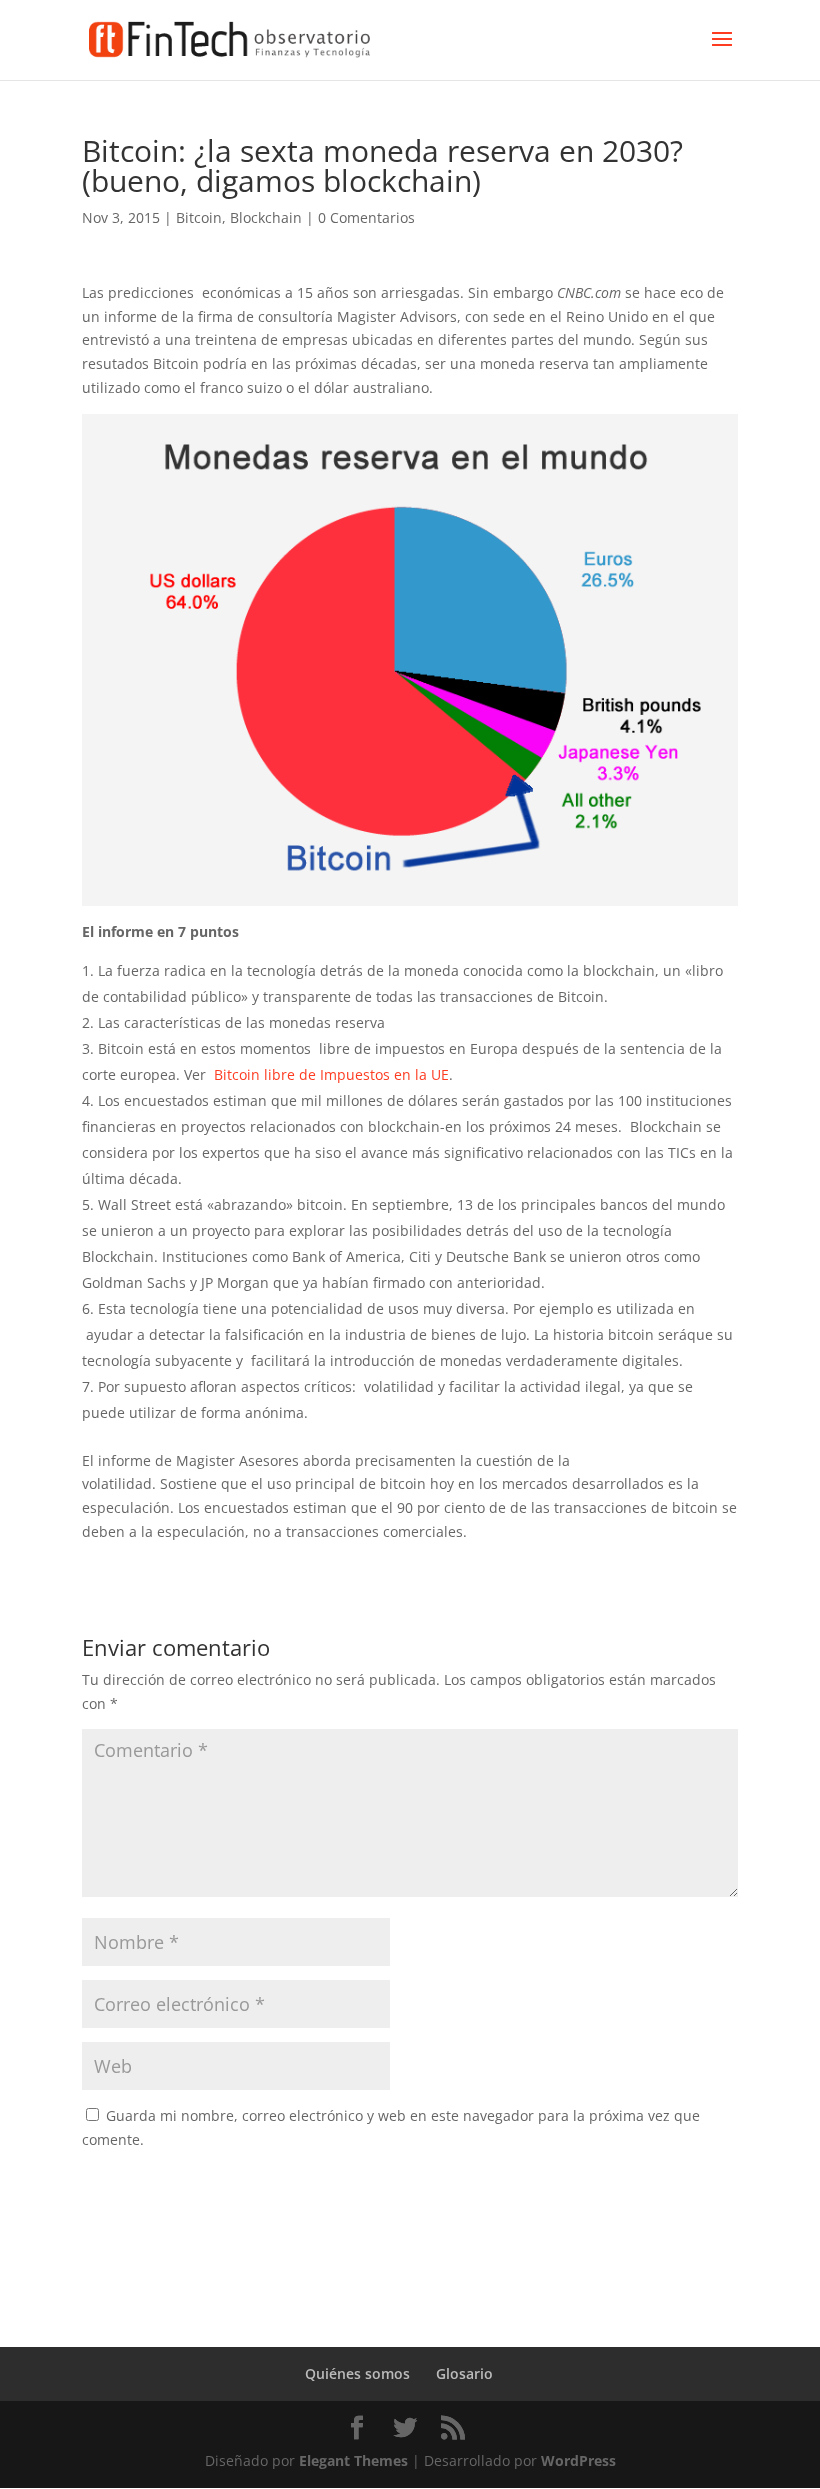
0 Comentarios (366, 217)
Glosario (464, 2373)
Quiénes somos (357, 2373)
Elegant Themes (353, 2460)
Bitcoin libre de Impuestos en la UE (331, 1074)
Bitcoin (199, 217)
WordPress (578, 2460)
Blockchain (266, 217)
